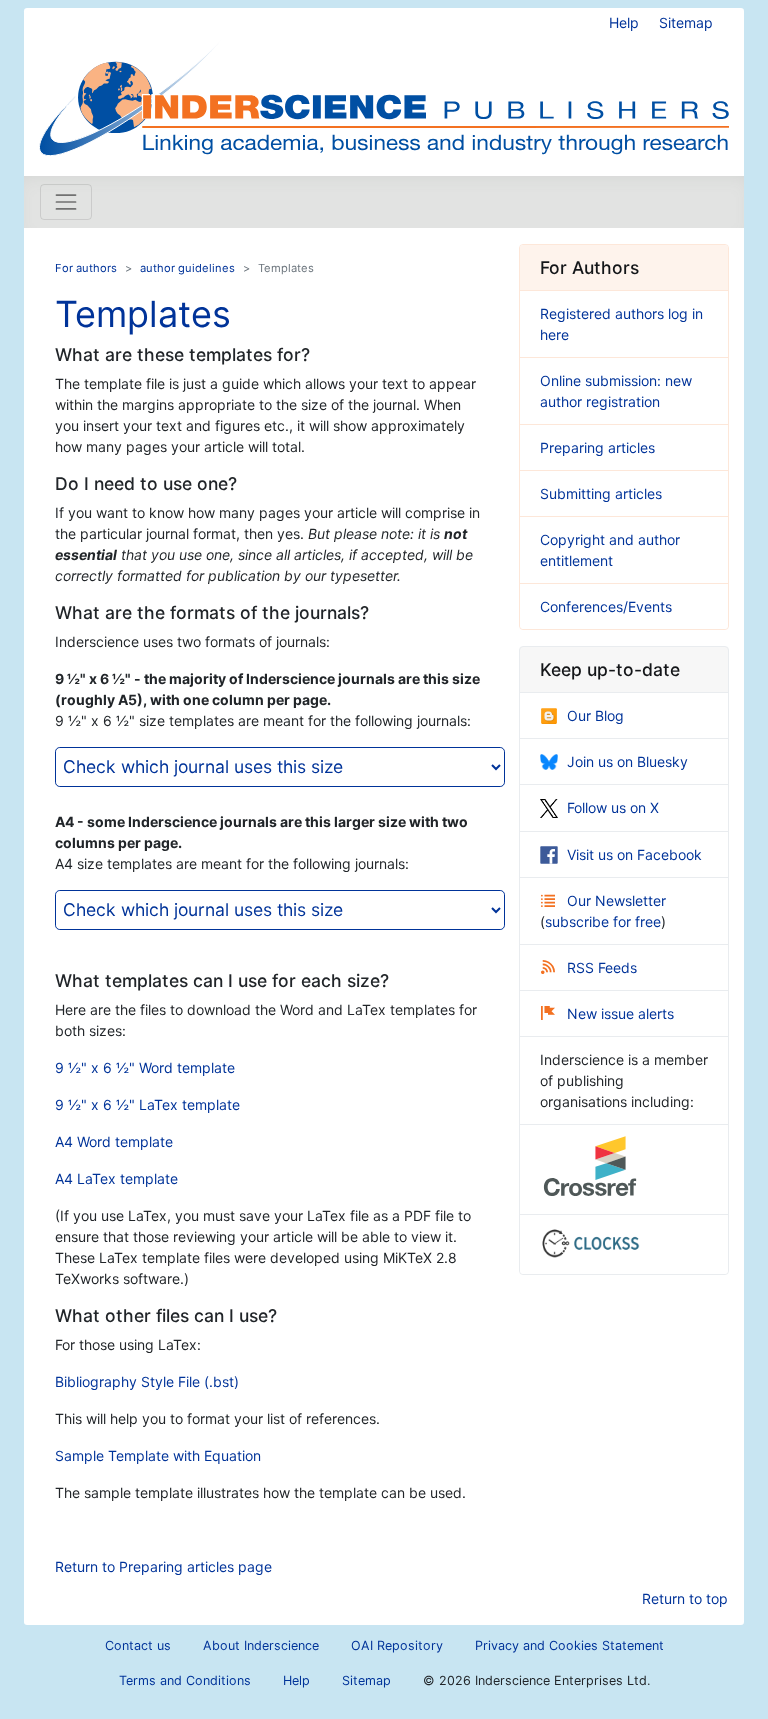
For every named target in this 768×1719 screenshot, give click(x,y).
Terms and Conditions (185, 1680)
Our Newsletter (616, 900)
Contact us (138, 1645)
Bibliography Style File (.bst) (147, 1381)
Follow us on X (613, 807)
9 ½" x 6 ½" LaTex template (147, 1104)
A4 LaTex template (116, 1178)
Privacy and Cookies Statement (569, 1645)
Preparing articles (597, 447)
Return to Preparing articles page (163, 1566)
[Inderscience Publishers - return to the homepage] (384, 84)
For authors (86, 268)
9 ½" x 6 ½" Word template (145, 1067)
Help (624, 22)
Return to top (685, 1598)
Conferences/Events (606, 606)
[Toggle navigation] (66, 202)
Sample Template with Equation (158, 1455)
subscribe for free (603, 921)
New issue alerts (620, 1013)
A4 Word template (114, 1141)
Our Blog (595, 715)
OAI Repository (397, 1645)
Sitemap (686, 22)
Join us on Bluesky (627, 761)
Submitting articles (601, 493)
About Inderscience (261, 1645)
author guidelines (187, 268)
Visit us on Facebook (634, 854)
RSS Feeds (602, 967)
